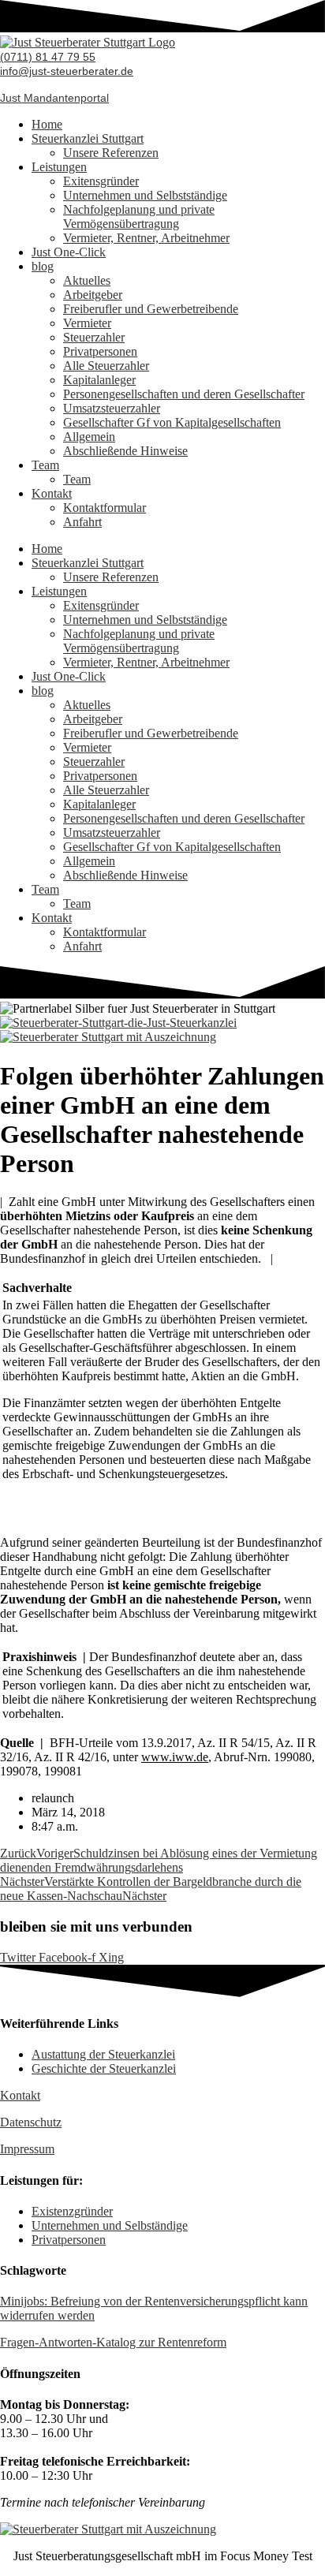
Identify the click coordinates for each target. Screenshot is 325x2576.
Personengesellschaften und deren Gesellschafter (184, 394)
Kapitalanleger (99, 380)
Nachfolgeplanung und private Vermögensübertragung (139, 217)
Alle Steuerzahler (106, 366)
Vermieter (87, 323)
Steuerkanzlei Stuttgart (88, 138)
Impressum (27, 2149)
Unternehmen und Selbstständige (145, 195)
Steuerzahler (94, 337)
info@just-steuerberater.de (67, 71)
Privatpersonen (100, 351)
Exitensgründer (101, 181)
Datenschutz (31, 2122)
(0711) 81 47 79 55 (48, 57)
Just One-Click (69, 252)
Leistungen (59, 167)
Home (47, 124)
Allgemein (89, 437)
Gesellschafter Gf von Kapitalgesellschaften (172, 422)
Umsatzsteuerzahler (112, 408)
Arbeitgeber (93, 295)
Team (45, 465)
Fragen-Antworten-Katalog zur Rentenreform (113, 2342)
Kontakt (52, 493)
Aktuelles (87, 280)
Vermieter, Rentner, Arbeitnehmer (146, 238)
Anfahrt (82, 522)
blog (43, 266)
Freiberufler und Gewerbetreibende (151, 309)
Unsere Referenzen (111, 153)
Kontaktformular (105, 508)
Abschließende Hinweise (125, 451)
